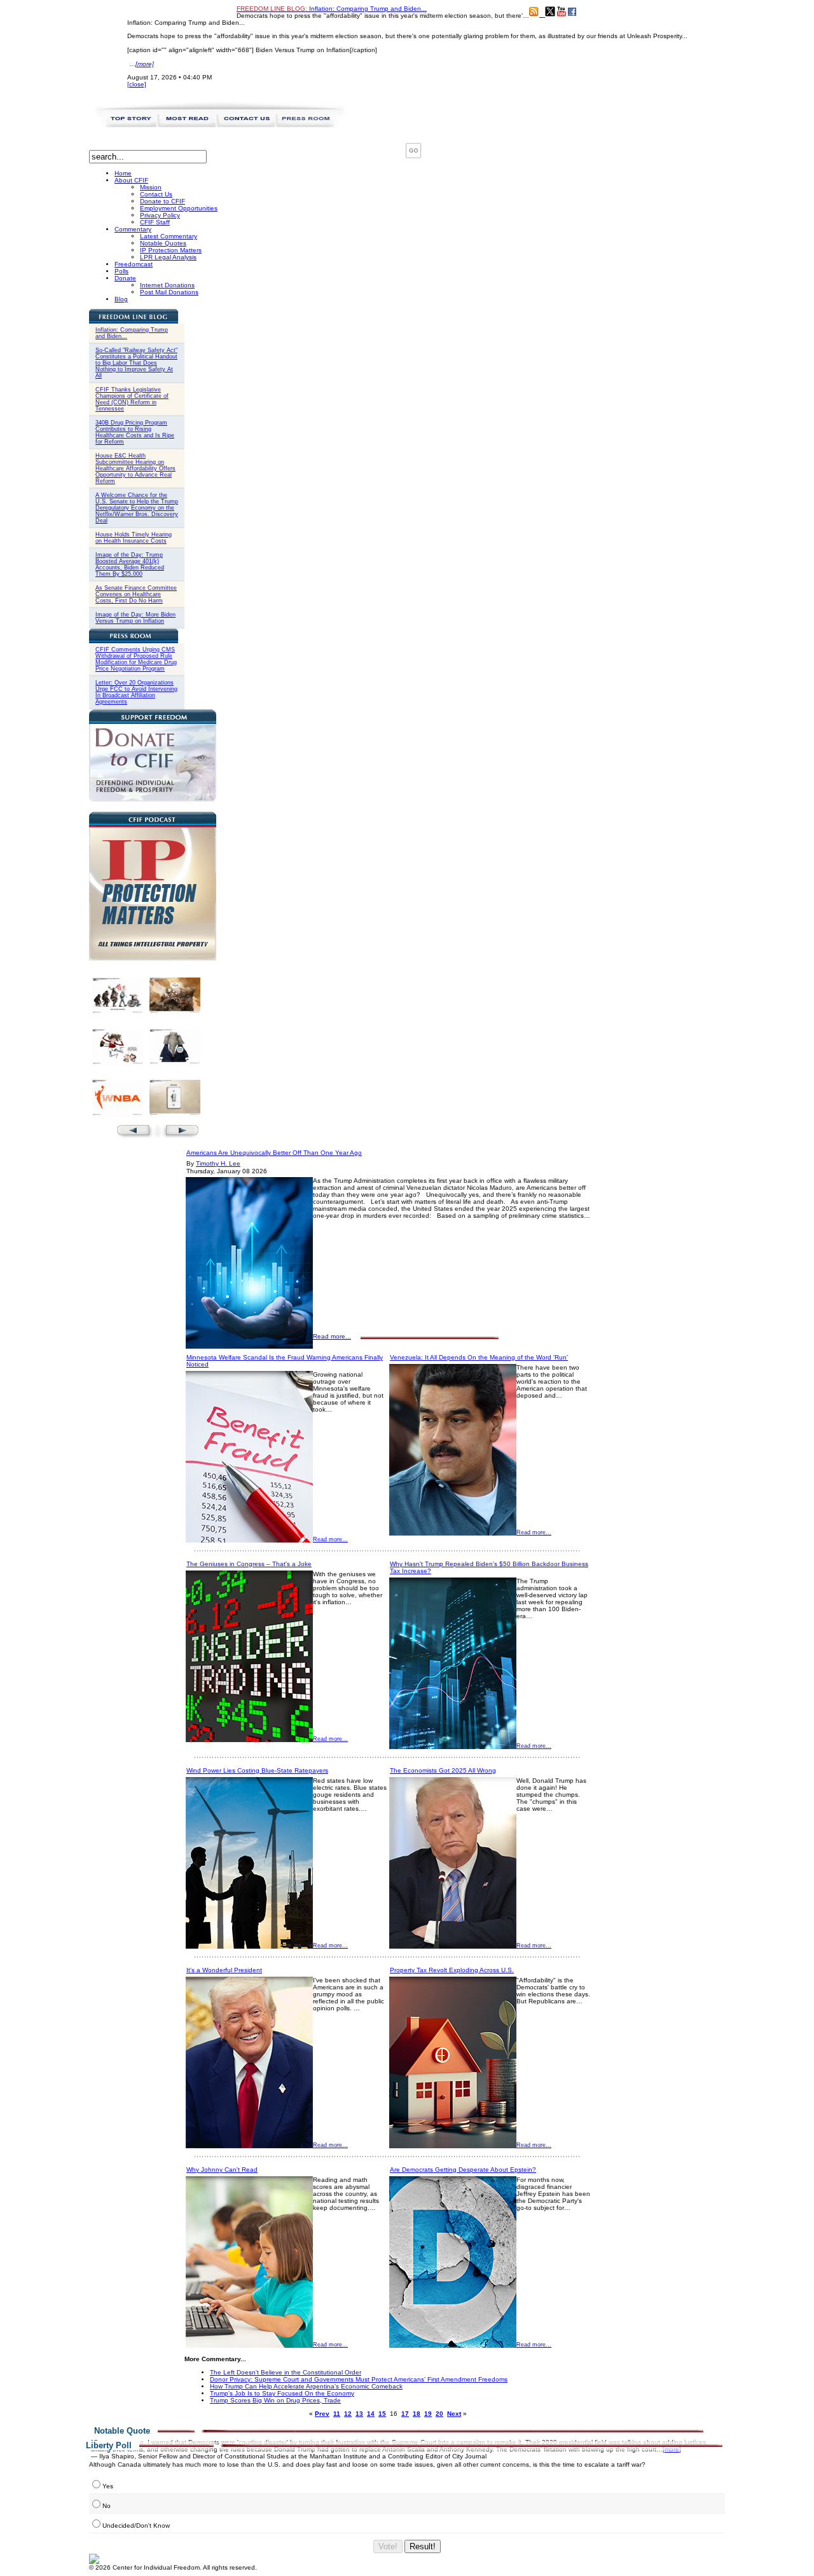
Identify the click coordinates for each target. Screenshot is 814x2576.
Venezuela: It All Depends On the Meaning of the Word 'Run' (479, 1357)
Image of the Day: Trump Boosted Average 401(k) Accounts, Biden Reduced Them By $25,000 (130, 564)
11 (337, 2414)
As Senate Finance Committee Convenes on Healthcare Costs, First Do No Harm (136, 594)
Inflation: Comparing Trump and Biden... (332, 9)
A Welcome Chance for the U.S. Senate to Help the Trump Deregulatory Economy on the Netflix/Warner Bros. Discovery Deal (137, 508)
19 (428, 2414)
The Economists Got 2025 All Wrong (443, 1770)
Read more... (332, 1336)
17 (405, 2414)
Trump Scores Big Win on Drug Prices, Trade (275, 2400)
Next (454, 2414)
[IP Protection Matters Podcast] (153, 958)
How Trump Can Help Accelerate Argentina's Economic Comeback (306, 2386)
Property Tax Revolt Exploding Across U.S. (452, 1970)
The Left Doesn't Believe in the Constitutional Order (286, 2372)
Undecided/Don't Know (136, 2525)
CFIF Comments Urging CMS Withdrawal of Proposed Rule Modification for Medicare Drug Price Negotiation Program (136, 659)
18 (417, 2414)
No (107, 2506)
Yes (108, 2486)
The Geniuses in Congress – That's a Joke (249, 1564)
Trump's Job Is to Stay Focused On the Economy (282, 2393)
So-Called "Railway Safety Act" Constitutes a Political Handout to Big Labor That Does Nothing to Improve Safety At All (136, 363)
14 (371, 2414)
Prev (322, 2414)
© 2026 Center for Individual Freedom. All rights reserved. (173, 2567)
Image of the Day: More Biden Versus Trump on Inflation (135, 618)
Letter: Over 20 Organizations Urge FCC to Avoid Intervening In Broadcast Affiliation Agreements (136, 692)
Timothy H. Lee (218, 1163)
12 (348, 2414)
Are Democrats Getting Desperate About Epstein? (463, 2170)
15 (382, 2414)
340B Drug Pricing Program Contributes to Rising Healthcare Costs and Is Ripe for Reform (135, 432)
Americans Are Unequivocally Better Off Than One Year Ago (274, 1153)
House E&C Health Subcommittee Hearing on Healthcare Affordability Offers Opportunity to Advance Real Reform (135, 468)
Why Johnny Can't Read (222, 2170)
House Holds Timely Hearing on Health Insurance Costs (134, 538)
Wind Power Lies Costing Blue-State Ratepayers (257, 1770)
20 (439, 2414)
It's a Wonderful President (224, 1970)
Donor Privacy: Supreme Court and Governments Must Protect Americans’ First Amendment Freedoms (359, 2379)
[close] (137, 84)
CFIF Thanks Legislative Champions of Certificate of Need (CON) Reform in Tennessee (132, 399)
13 (359, 2414)
